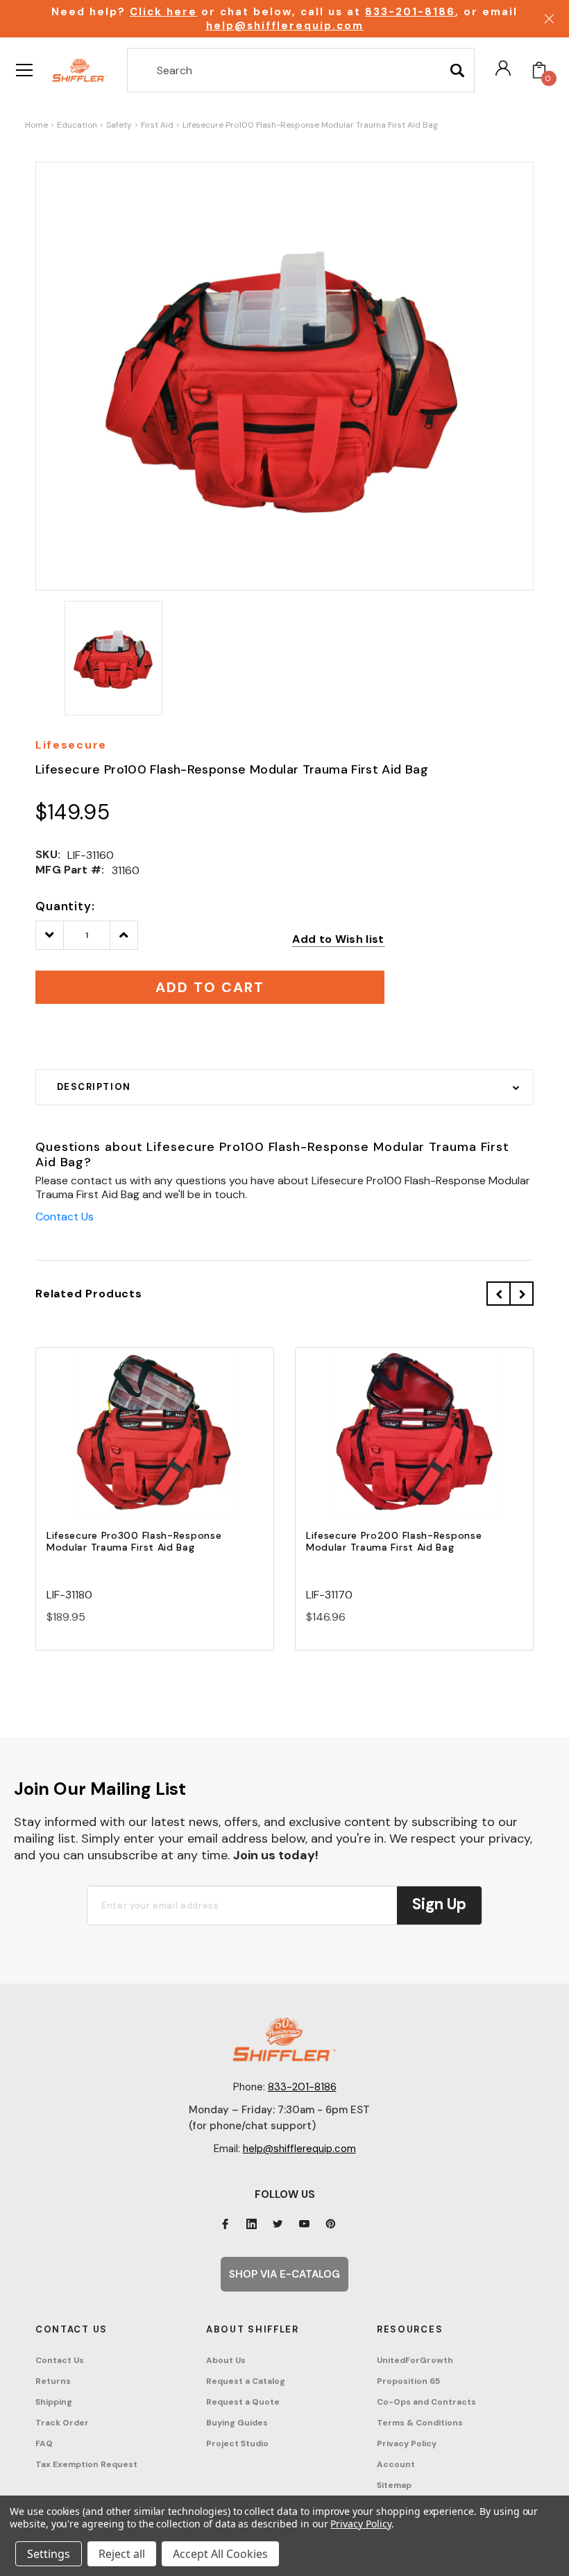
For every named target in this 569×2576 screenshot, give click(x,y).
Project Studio (237, 2443)
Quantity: (65, 906)
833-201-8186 (410, 12)
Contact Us (65, 1217)
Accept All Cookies (220, 2554)
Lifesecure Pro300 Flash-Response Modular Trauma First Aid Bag (134, 1541)
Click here (163, 12)
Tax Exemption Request (86, 2464)
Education (77, 125)
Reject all (122, 2554)
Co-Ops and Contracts (426, 2402)
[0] (539, 70)
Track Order (62, 2423)
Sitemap (394, 2485)
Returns (53, 2381)
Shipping (54, 2402)
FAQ (44, 2443)
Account (396, 2464)
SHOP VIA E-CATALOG (284, 2274)
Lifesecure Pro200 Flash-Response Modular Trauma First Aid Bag (394, 1541)
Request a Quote (243, 2402)
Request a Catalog (246, 2381)
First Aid (157, 125)
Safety (119, 125)
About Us (226, 2360)
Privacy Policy (407, 2443)
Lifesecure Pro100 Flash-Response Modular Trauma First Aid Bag (310, 125)
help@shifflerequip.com (285, 26)
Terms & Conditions (420, 2423)
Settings (49, 2554)
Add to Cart (155, 1446)
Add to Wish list (338, 939)
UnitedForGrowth (415, 2360)
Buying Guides (237, 2423)
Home (36, 125)
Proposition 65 (408, 2381)
